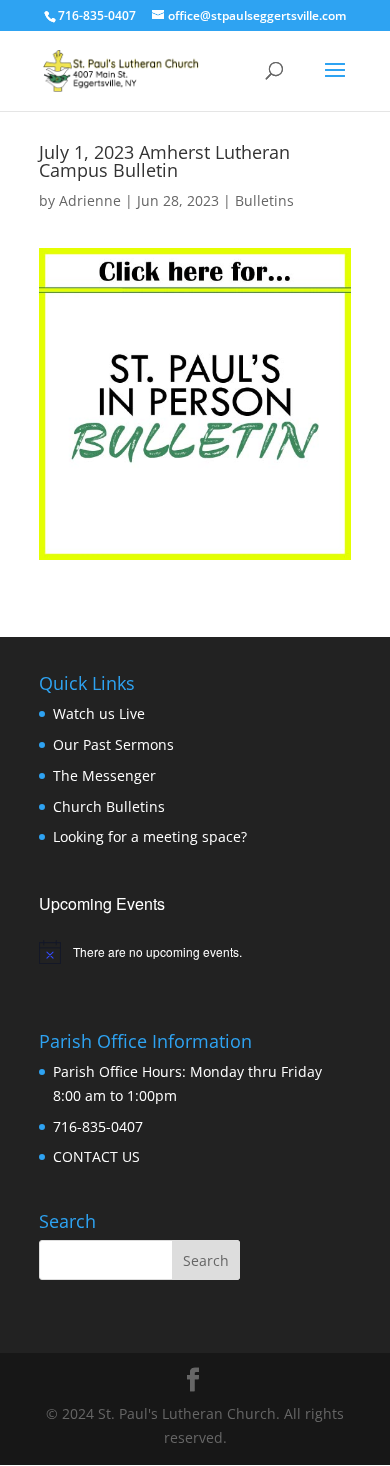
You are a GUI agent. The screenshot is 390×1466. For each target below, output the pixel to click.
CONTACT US (96, 1156)
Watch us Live (99, 713)
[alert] (195, 952)
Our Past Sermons (113, 744)
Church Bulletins (109, 806)
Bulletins (264, 200)
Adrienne (90, 200)
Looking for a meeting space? (150, 836)
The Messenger (104, 775)
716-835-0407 (98, 1126)
